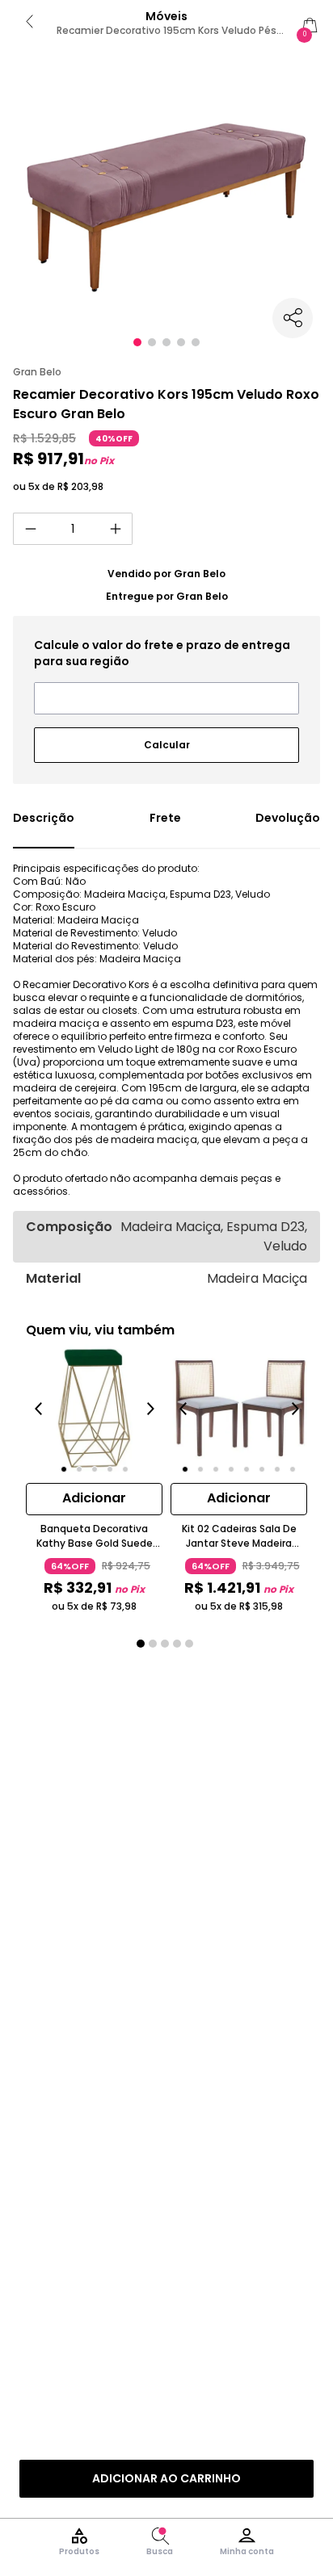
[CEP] (166, 676)
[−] (30, 529)
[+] (116, 529)
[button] (137, 342)
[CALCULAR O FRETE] (166, 739)
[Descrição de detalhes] (44, 829)
